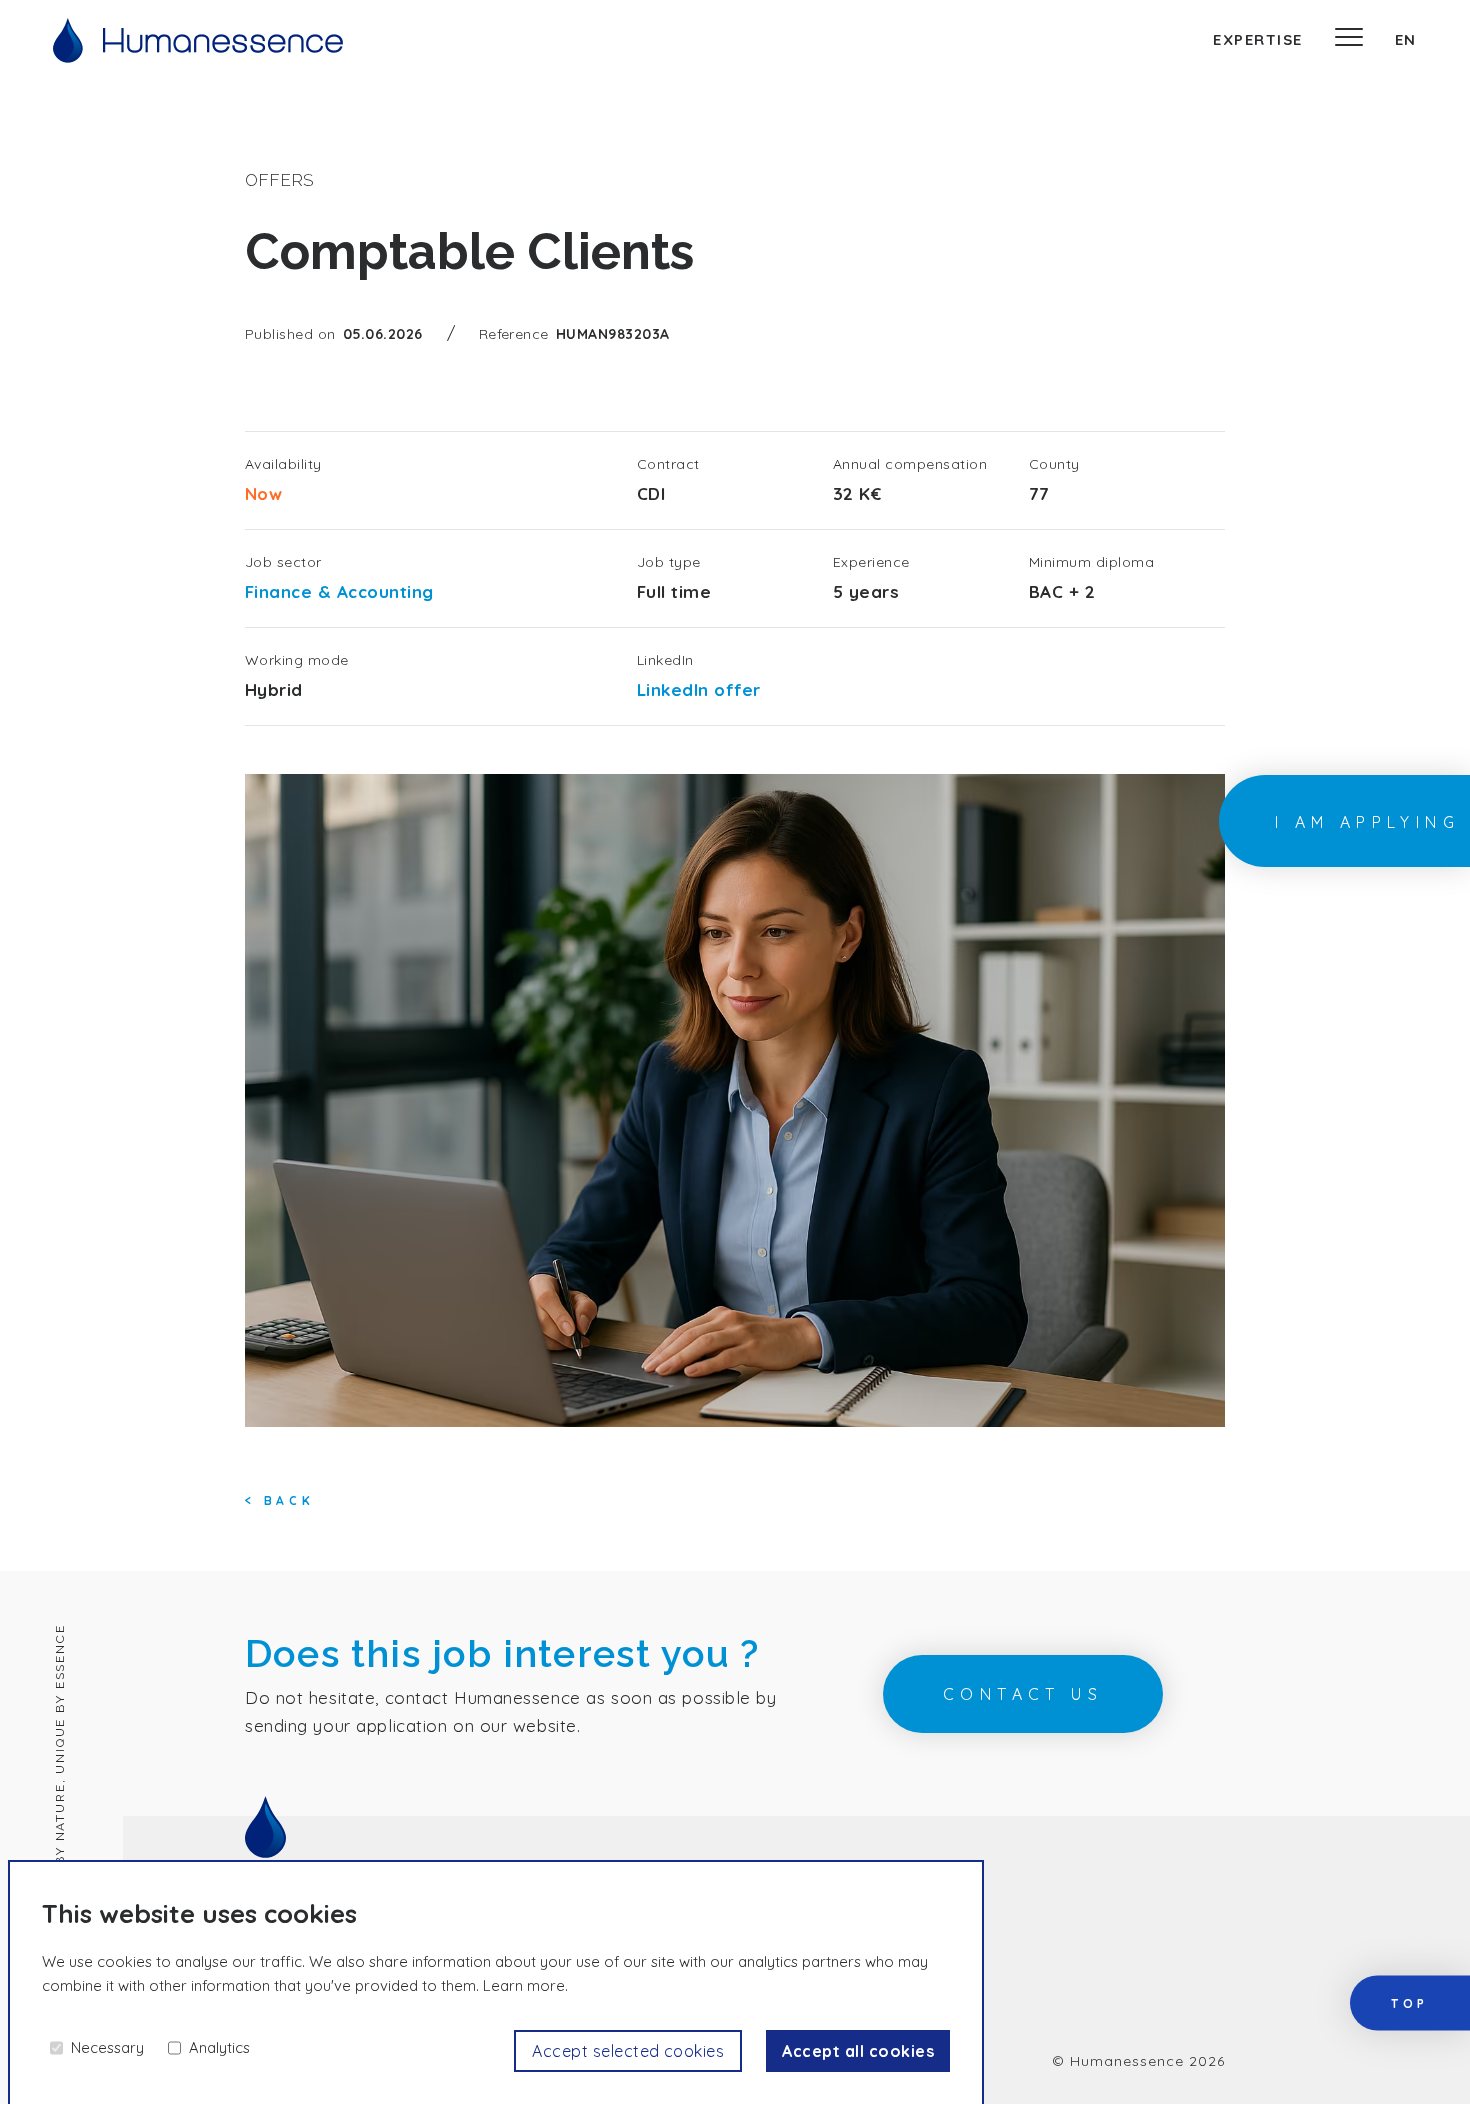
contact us (1023, 1694)
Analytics (219, 2047)
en (1406, 39)
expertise (1258, 39)
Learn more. (525, 1985)
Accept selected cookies (628, 2051)
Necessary (107, 2047)
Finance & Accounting (339, 591)
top (1410, 2004)
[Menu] (1349, 40)
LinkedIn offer (699, 689)
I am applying (1367, 822)
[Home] (198, 40)
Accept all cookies (858, 2051)
